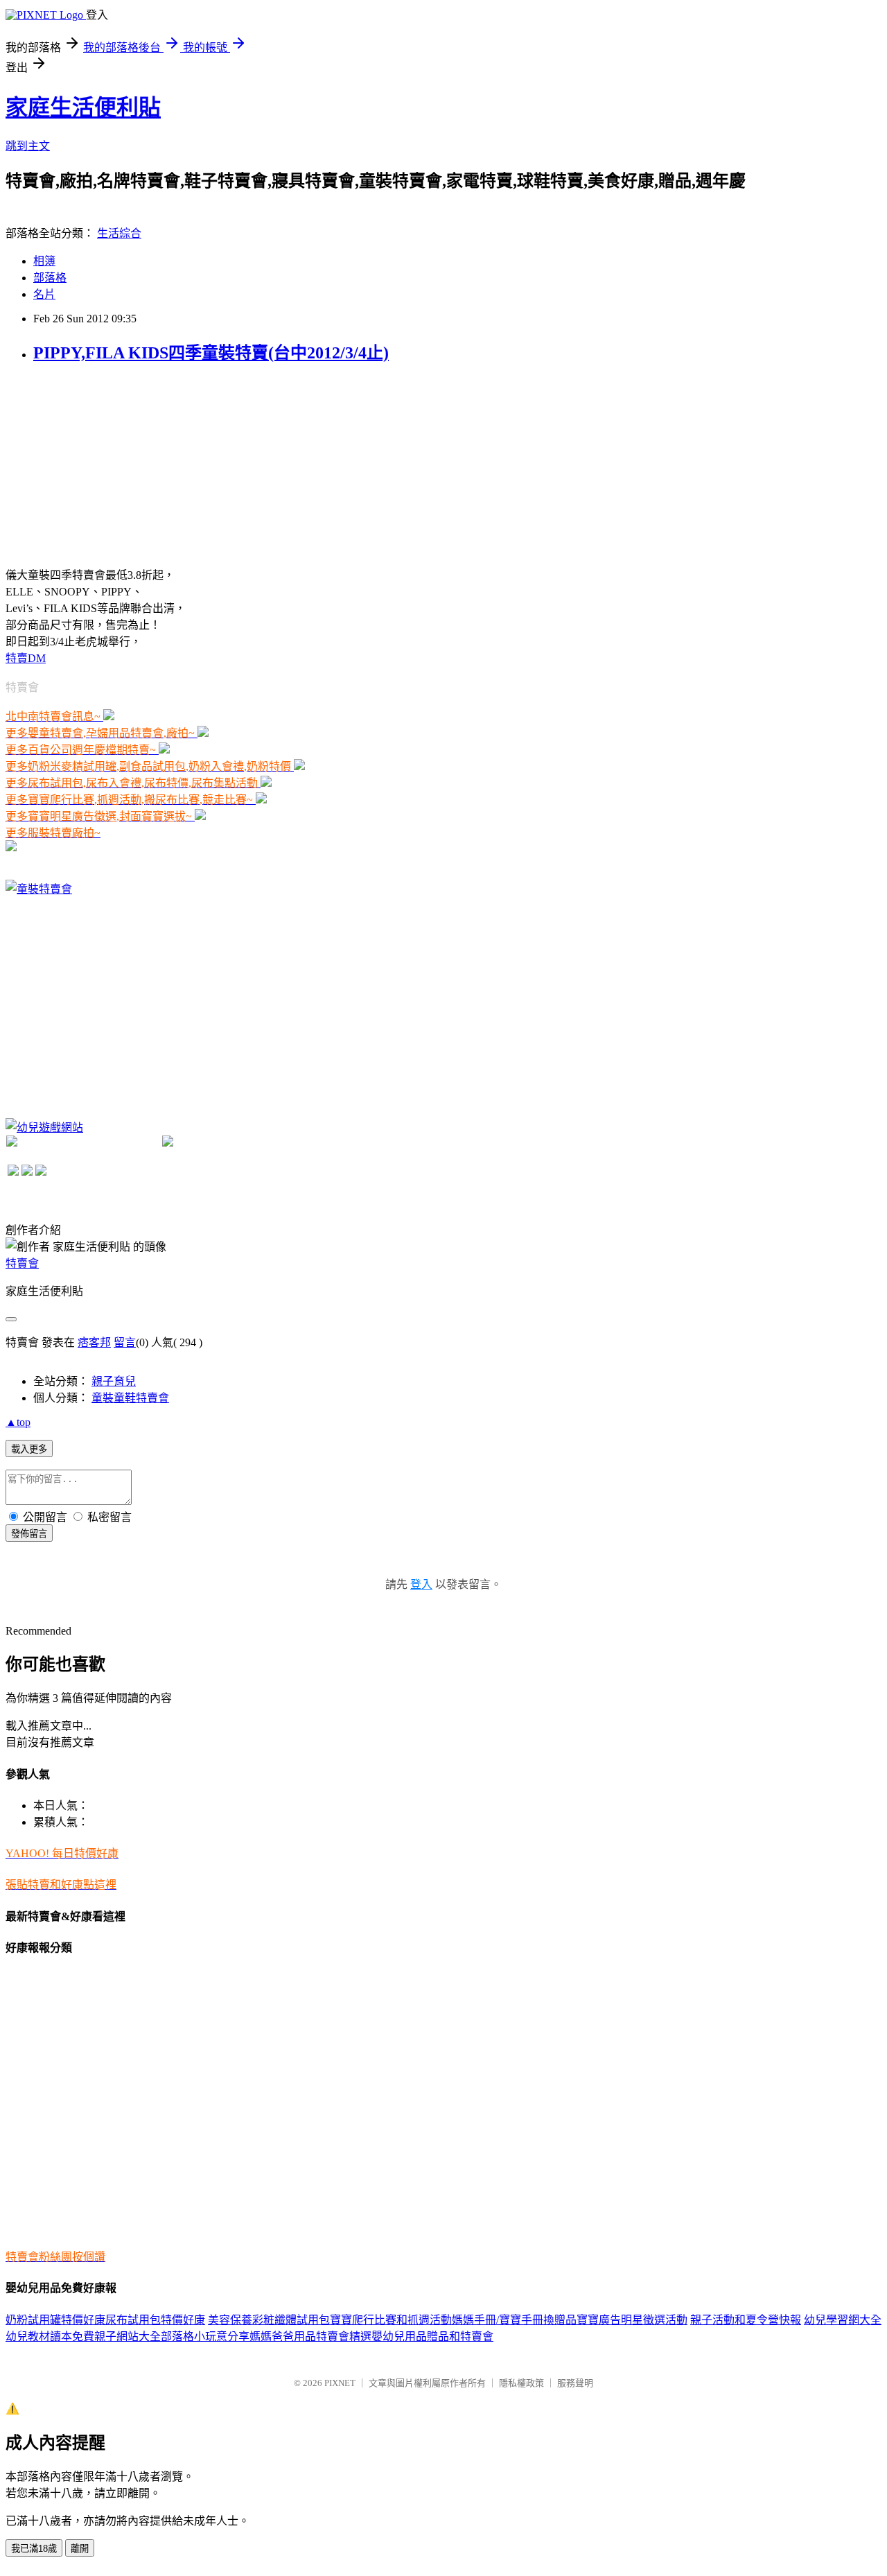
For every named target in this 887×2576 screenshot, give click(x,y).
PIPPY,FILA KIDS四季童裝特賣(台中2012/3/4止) (211, 353)
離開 (80, 2549)
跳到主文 (28, 146)
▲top (18, 1422)
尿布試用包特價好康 (155, 2320)
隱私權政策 (521, 2383)
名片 (44, 294)
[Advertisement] (109, 464)
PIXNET (340, 2383)
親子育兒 (114, 1381)
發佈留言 (29, 1534)
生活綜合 (119, 233)
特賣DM (26, 658)
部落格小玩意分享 (205, 2336)
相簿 (44, 261)
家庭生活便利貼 (83, 107)
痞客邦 (94, 1342)
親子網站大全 (128, 2336)
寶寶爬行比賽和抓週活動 (391, 2320)
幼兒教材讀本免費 (50, 2336)
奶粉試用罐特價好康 (55, 2320)
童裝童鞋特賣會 (130, 1398)
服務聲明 (575, 2383)
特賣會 (22, 1263)
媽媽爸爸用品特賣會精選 (310, 2336)
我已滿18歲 (34, 2549)
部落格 (50, 278)
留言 (125, 1342)
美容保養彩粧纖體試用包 (269, 2320)
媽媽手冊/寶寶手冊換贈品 (514, 2320)
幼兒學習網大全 (843, 2320)
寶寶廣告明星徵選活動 (632, 2320)
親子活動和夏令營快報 (746, 2320)
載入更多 (29, 1449)
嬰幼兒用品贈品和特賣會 (432, 2336)
